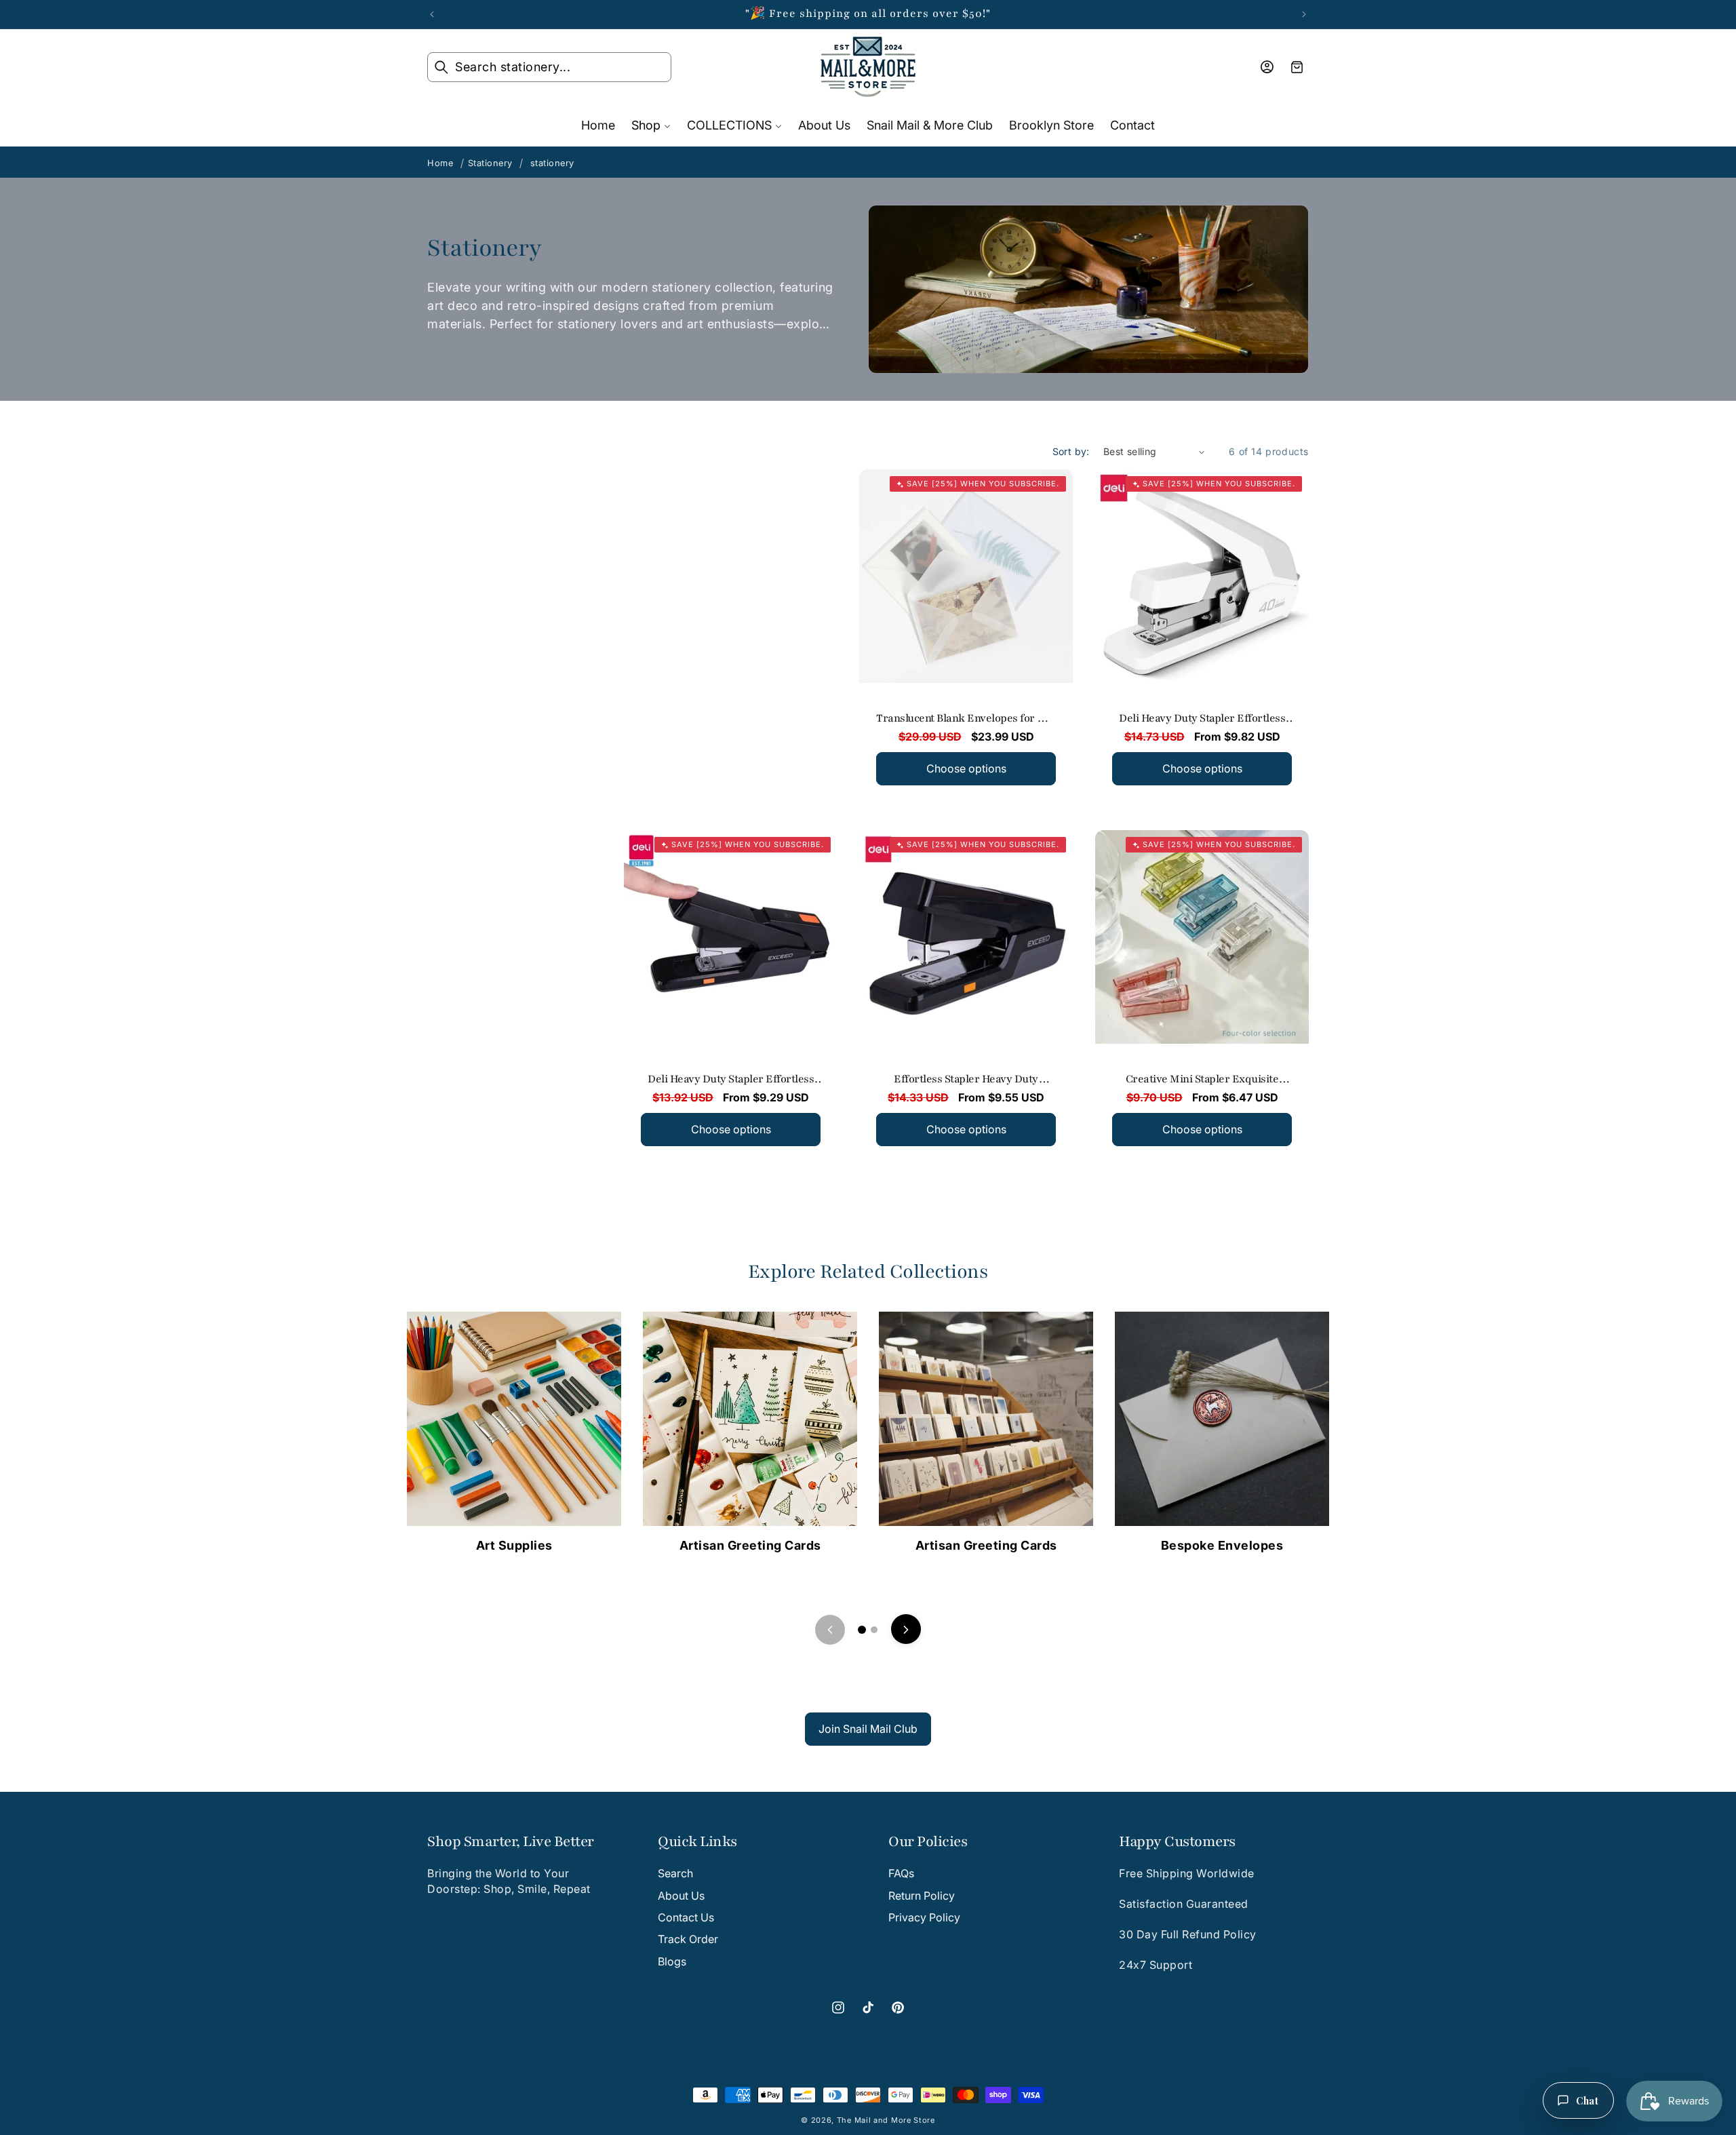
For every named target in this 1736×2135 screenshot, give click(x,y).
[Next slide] (906, 1630)
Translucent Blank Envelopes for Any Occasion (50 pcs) (966, 720)
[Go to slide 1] (862, 1630)
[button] (549, 67)
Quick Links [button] (697, 1842)
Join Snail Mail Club (868, 1729)
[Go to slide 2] (874, 1630)
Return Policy (922, 1895)
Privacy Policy (924, 1917)
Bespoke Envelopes (1222, 1545)
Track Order (688, 1939)
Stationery (490, 163)
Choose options (966, 768)
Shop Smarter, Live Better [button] (511, 1842)
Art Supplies (514, 1545)
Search (675, 1873)
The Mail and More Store (886, 2120)
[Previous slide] (830, 1630)
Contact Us (686, 1917)
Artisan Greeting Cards (750, 1545)
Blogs (672, 1961)
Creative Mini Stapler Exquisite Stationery (1202, 1080)
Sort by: (1071, 451)
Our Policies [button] (928, 1842)
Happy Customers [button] (1177, 1842)
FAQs (901, 1873)
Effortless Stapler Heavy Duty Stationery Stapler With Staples (967, 1080)
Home (440, 163)
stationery (552, 163)
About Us (681, 1895)
